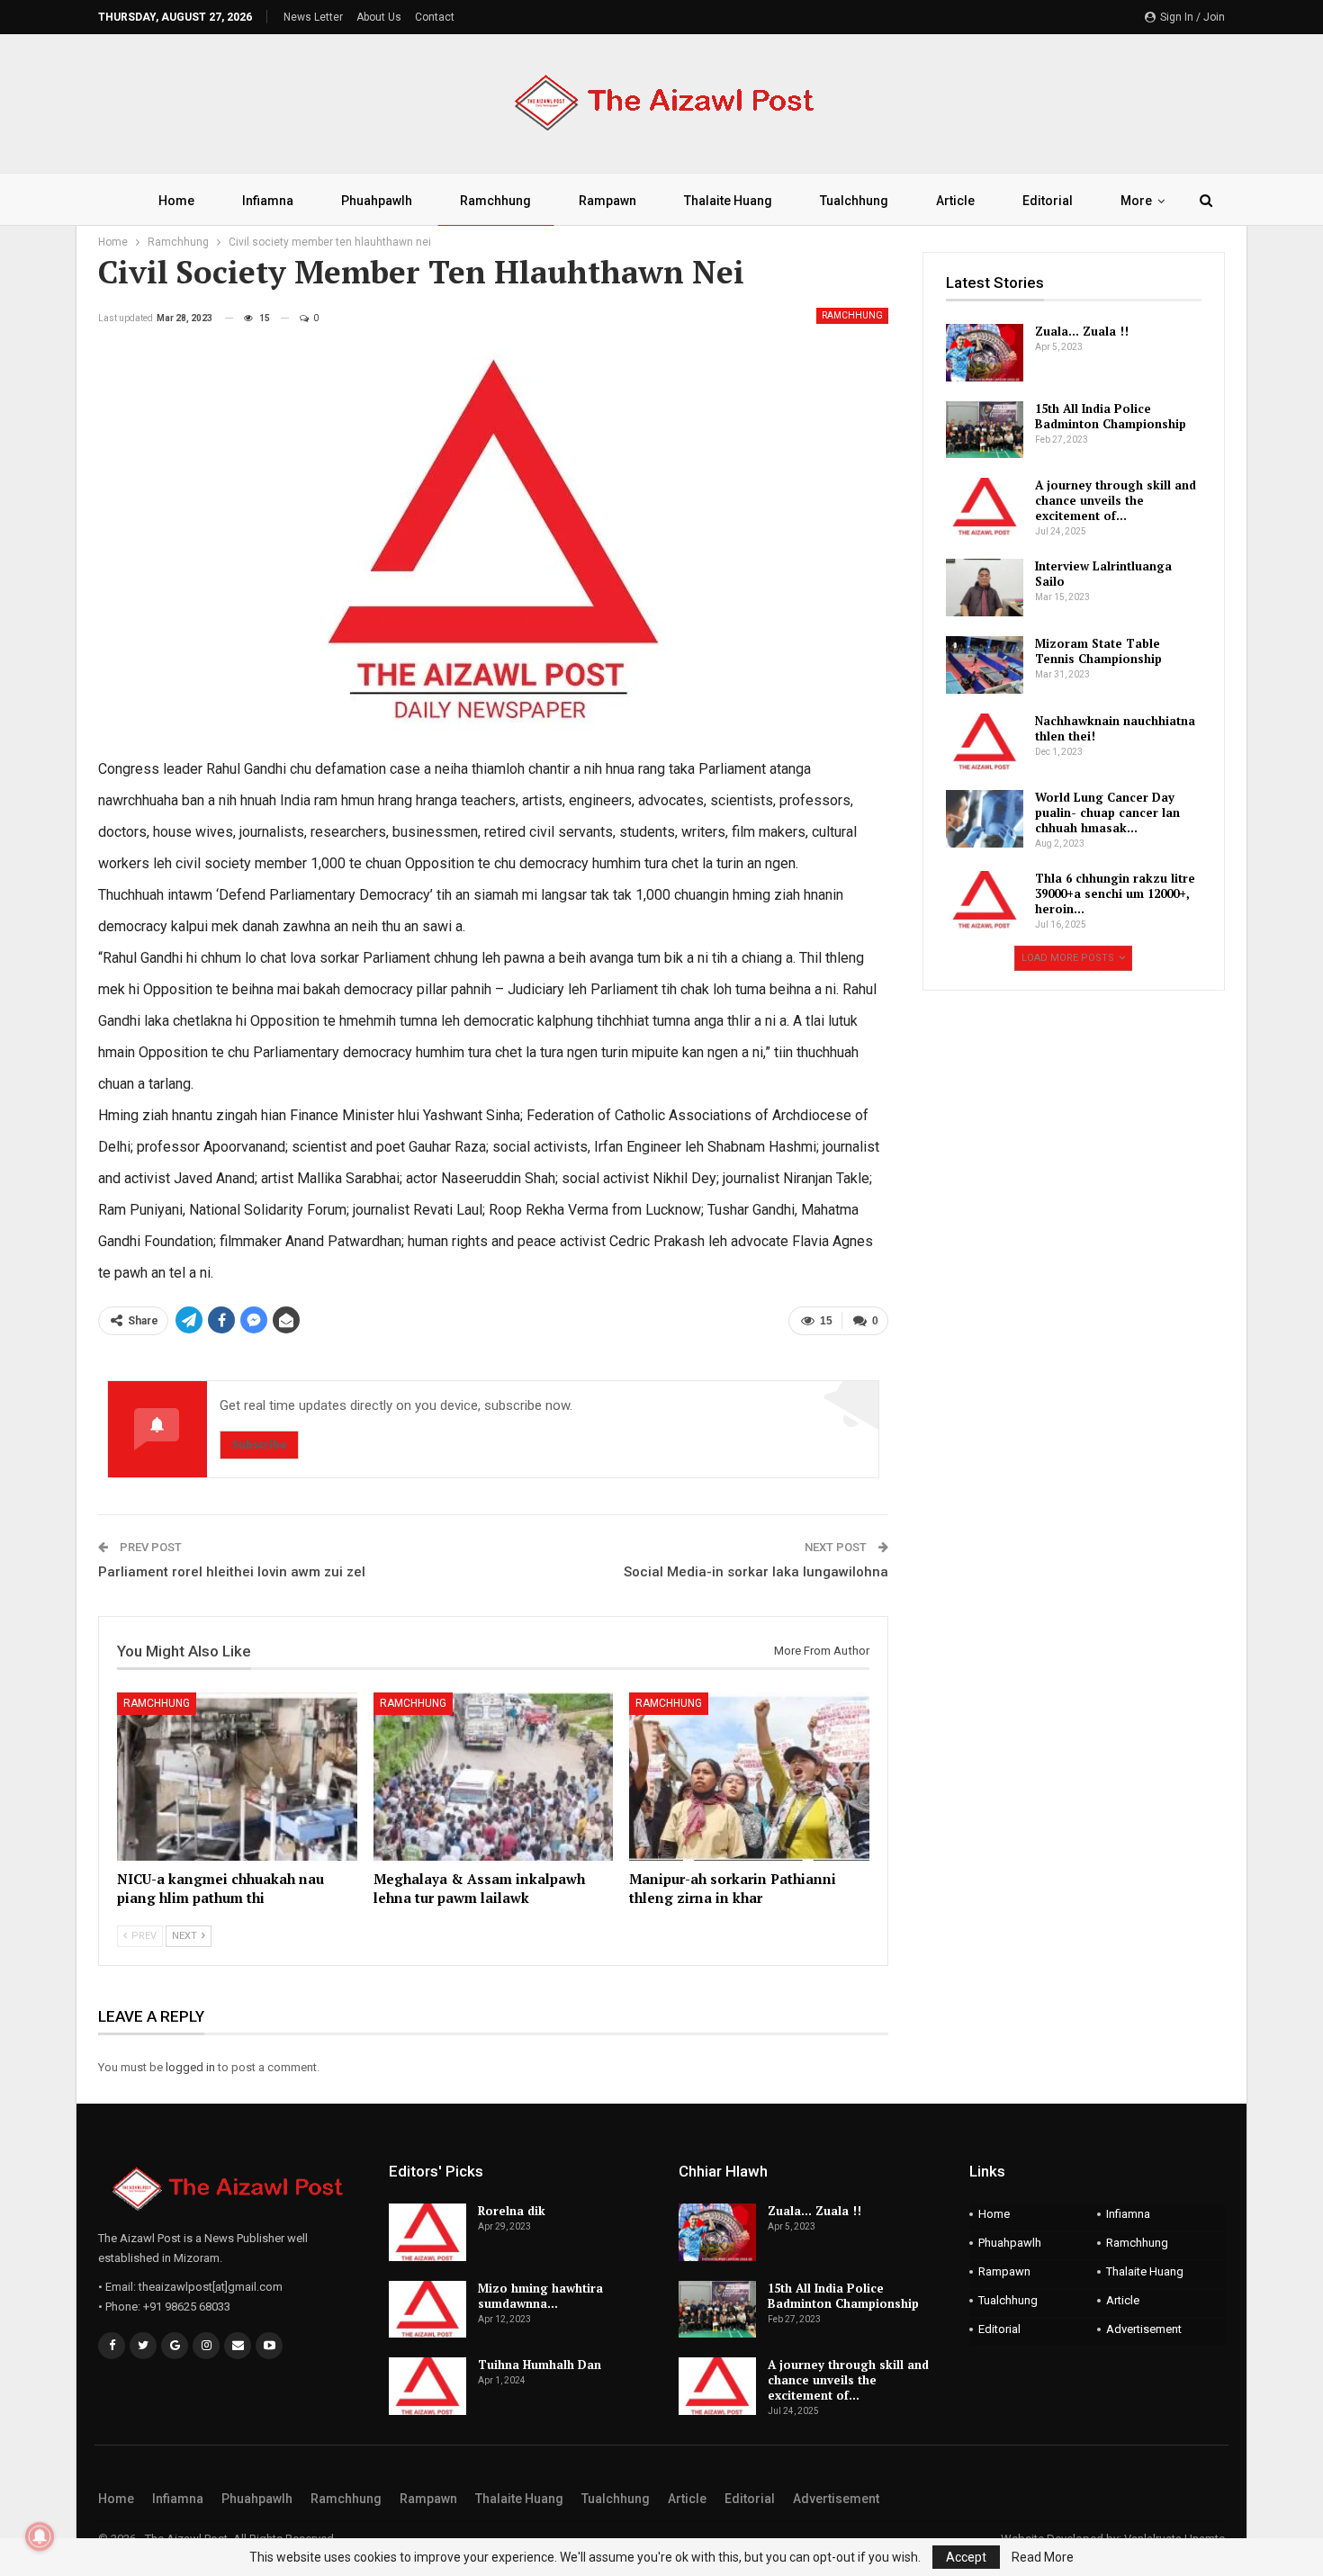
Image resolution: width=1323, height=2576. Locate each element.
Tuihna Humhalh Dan (540, 2365)
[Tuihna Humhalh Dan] (427, 2386)
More (1136, 201)
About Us (379, 17)
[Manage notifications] (40, 2536)
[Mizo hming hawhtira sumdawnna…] (427, 2310)
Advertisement (1144, 2329)
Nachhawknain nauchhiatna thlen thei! (1115, 728)
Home (176, 201)
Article (955, 201)
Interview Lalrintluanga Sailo (1103, 574)
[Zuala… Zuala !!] (985, 353)
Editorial (1048, 201)
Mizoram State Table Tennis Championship (1098, 651)
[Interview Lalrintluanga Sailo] (985, 588)
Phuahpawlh (377, 201)
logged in (190, 2067)
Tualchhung (854, 201)
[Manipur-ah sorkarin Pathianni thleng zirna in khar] (749, 1777)
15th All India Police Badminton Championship (1111, 416)
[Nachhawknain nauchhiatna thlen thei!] (985, 742)
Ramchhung (495, 201)
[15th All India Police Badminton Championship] (985, 430)
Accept (966, 2557)
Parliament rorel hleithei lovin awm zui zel (232, 1572)
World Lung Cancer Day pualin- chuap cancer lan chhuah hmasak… (1107, 812)
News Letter (313, 17)
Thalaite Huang (728, 201)
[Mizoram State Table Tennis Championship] (985, 665)
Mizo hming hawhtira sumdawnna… (540, 2296)
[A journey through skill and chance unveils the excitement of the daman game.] (985, 507)
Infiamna (268, 201)
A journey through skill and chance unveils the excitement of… (1116, 500)
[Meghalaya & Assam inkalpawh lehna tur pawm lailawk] (494, 1777)
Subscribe (259, 1445)
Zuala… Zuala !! (1082, 331)
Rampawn (607, 201)
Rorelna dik (512, 2211)
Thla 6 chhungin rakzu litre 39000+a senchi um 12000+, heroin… (1115, 893)
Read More (1043, 2557)
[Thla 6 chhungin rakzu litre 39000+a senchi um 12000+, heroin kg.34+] (985, 900)
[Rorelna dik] (427, 2232)
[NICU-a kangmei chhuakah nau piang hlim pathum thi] (237, 1777)
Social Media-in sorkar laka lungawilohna (756, 1572)
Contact (435, 17)
